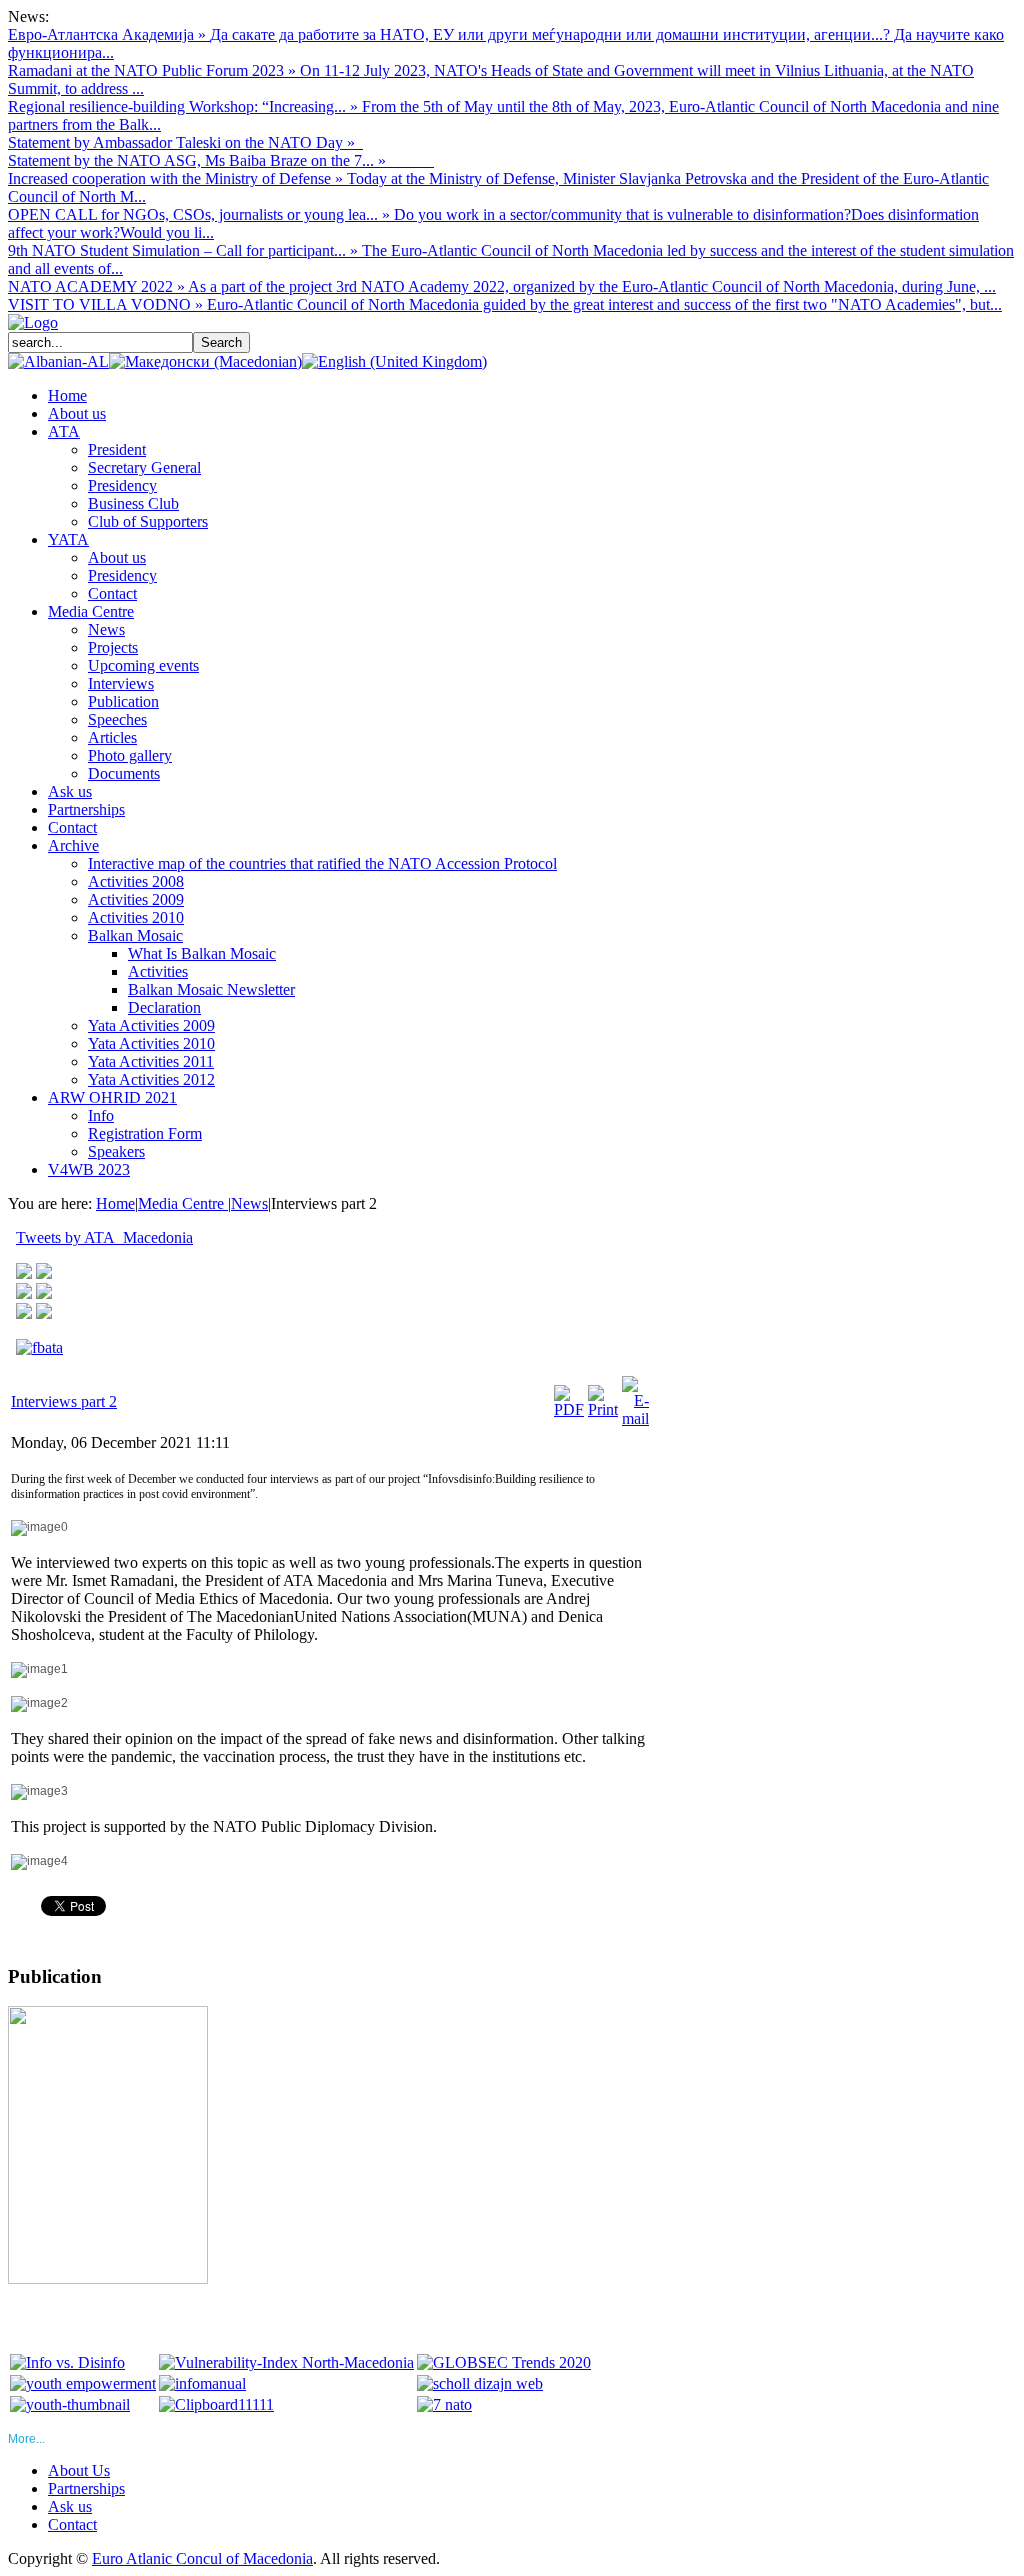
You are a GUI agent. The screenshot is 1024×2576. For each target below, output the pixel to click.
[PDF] (569, 1409)
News (249, 1203)
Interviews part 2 (64, 1401)
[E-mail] (635, 1418)
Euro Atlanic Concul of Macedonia (202, 2558)
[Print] (603, 1409)
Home (115, 1203)
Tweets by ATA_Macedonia (104, 1237)
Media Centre (183, 1203)
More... (26, 2439)
